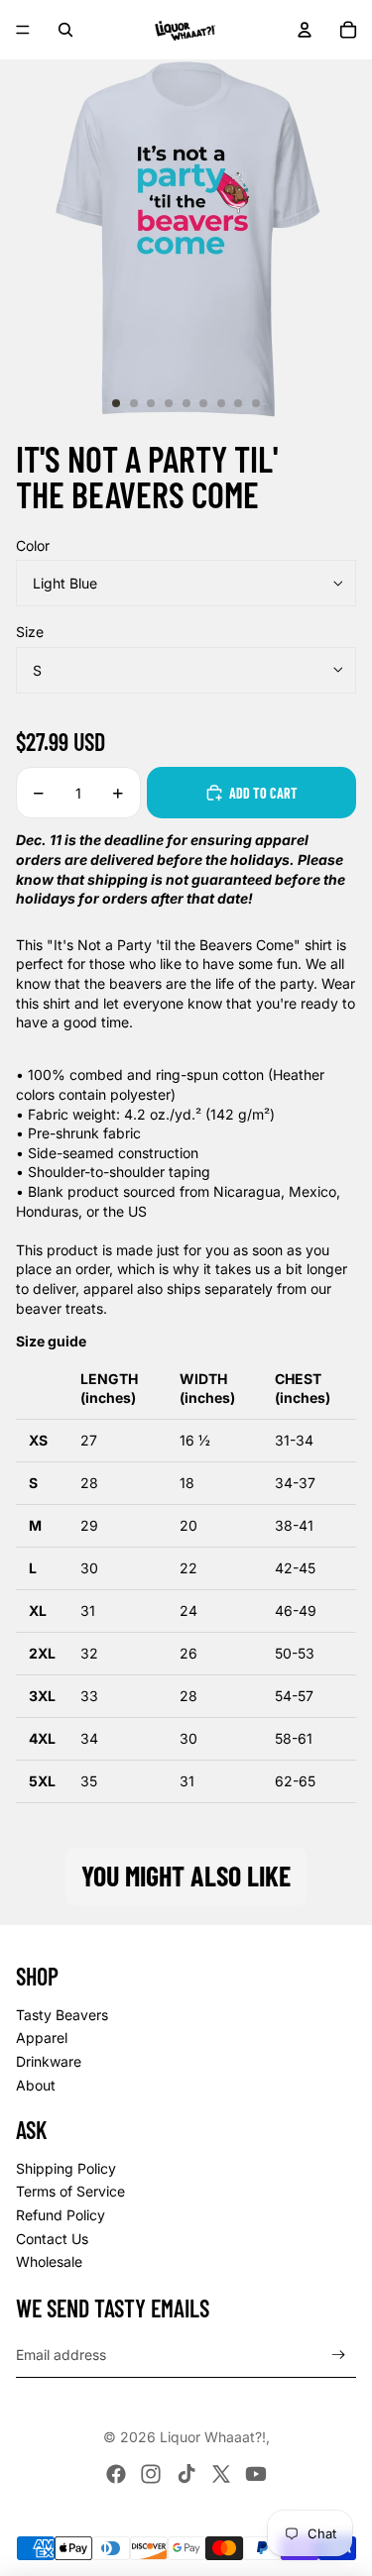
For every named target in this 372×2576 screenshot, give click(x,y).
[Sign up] (339, 2356)
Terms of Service (70, 2191)
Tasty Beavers (62, 2015)
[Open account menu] (305, 30)
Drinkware (49, 2061)
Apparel (42, 2038)
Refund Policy (61, 2215)
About (36, 2085)
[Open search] (65, 30)
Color (33, 545)
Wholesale (49, 2261)
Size (30, 632)
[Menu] (23, 30)
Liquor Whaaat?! (213, 2437)
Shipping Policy (66, 2168)
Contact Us (52, 2239)
